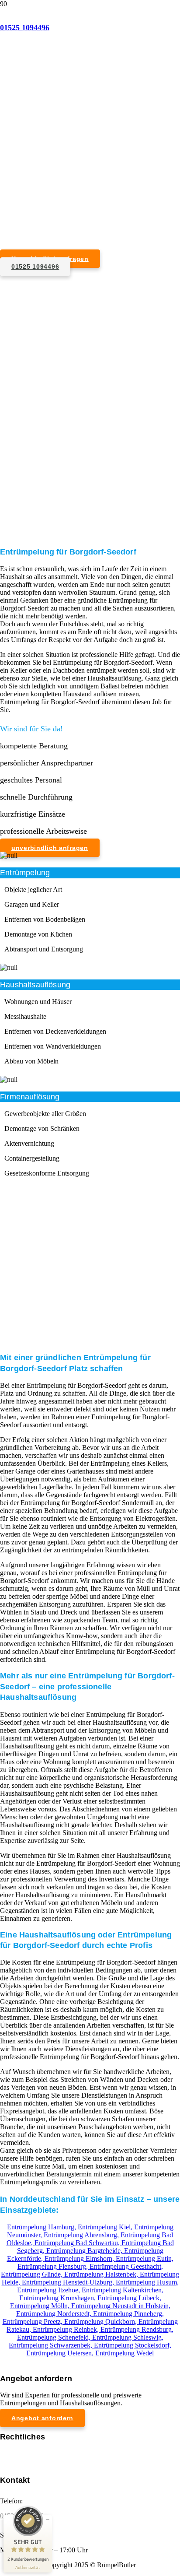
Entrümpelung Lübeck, (129, 2298)
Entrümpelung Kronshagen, (58, 2298)
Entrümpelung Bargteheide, (85, 2251)
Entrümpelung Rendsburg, (137, 2329)
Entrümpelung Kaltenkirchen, (123, 2290)
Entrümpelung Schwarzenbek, (51, 2345)
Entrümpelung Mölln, (41, 2306)
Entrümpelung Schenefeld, (55, 2337)
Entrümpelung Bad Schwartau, (78, 2243)
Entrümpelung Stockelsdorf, (133, 2345)
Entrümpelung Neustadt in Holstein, (121, 2306)
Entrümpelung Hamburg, (42, 2227)
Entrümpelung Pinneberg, (128, 2314)
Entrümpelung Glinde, (33, 2274)
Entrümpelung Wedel (125, 2353)
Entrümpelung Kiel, (106, 2227)
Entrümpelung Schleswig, (128, 2337)
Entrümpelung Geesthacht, (126, 2266)
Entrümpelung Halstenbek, (102, 2274)
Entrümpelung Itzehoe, (49, 2290)
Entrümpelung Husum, (147, 2282)
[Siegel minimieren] (48, 2520)
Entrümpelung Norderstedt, (55, 2314)
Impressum (15, 2453)
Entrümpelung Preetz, (33, 2322)
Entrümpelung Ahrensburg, (82, 2235)
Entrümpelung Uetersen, (61, 2353)
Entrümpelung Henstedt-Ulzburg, (69, 2282)
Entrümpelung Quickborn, (101, 2322)
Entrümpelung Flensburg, (54, 2266)
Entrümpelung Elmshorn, (80, 2258)
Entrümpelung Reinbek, (67, 2329)
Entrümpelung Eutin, (145, 2258)
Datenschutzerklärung (30, 2461)
